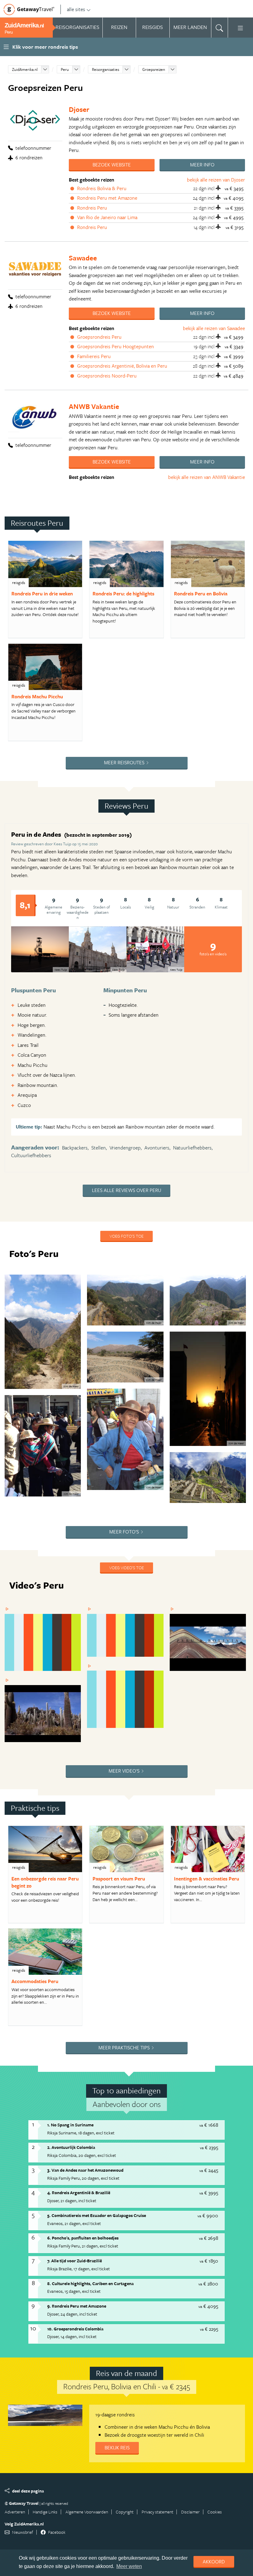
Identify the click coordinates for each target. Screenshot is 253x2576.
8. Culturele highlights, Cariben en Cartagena (90, 2283)
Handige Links (45, 2512)
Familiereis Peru (94, 356)
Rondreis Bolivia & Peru (102, 188)
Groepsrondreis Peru (99, 337)
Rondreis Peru (92, 208)
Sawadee (83, 258)
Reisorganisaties (106, 69)
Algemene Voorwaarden (87, 2512)
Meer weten (129, 2566)
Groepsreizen (154, 69)
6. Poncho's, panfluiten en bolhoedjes (83, 2238)
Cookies (215, 2512)
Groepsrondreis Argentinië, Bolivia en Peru (122, 366)
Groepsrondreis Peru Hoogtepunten (116, 346)
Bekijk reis (117, 2447)
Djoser (79, 109)
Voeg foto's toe (126, 1236)
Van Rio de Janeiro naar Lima (107, 217)
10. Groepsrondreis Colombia (75, 2329)
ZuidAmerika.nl (25, 69)
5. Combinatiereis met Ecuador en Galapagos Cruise (97, 2215)
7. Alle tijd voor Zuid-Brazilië (75, 2261)
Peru (65, 69)
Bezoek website (112, 165)
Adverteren (15, 2512)
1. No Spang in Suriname (70, 2125)
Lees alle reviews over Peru (126, 1190)
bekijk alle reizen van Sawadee (214, 328)
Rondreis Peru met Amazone (107, 198)
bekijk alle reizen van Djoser (216, 180)
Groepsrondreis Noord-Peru (107, 376)
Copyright (125, 2512)
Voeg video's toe (126, 1568)
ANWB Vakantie (94, 406)
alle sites (76, 9)
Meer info (202, 165)
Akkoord (214, 2562)
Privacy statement (158, 2512)
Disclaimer (190, 2512)
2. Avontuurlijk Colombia (71, 2147)
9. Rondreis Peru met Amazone (77, 2306)
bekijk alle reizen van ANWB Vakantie (207, 477)
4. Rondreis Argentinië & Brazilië (79, 2192)
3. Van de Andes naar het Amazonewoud (85, 2170)
